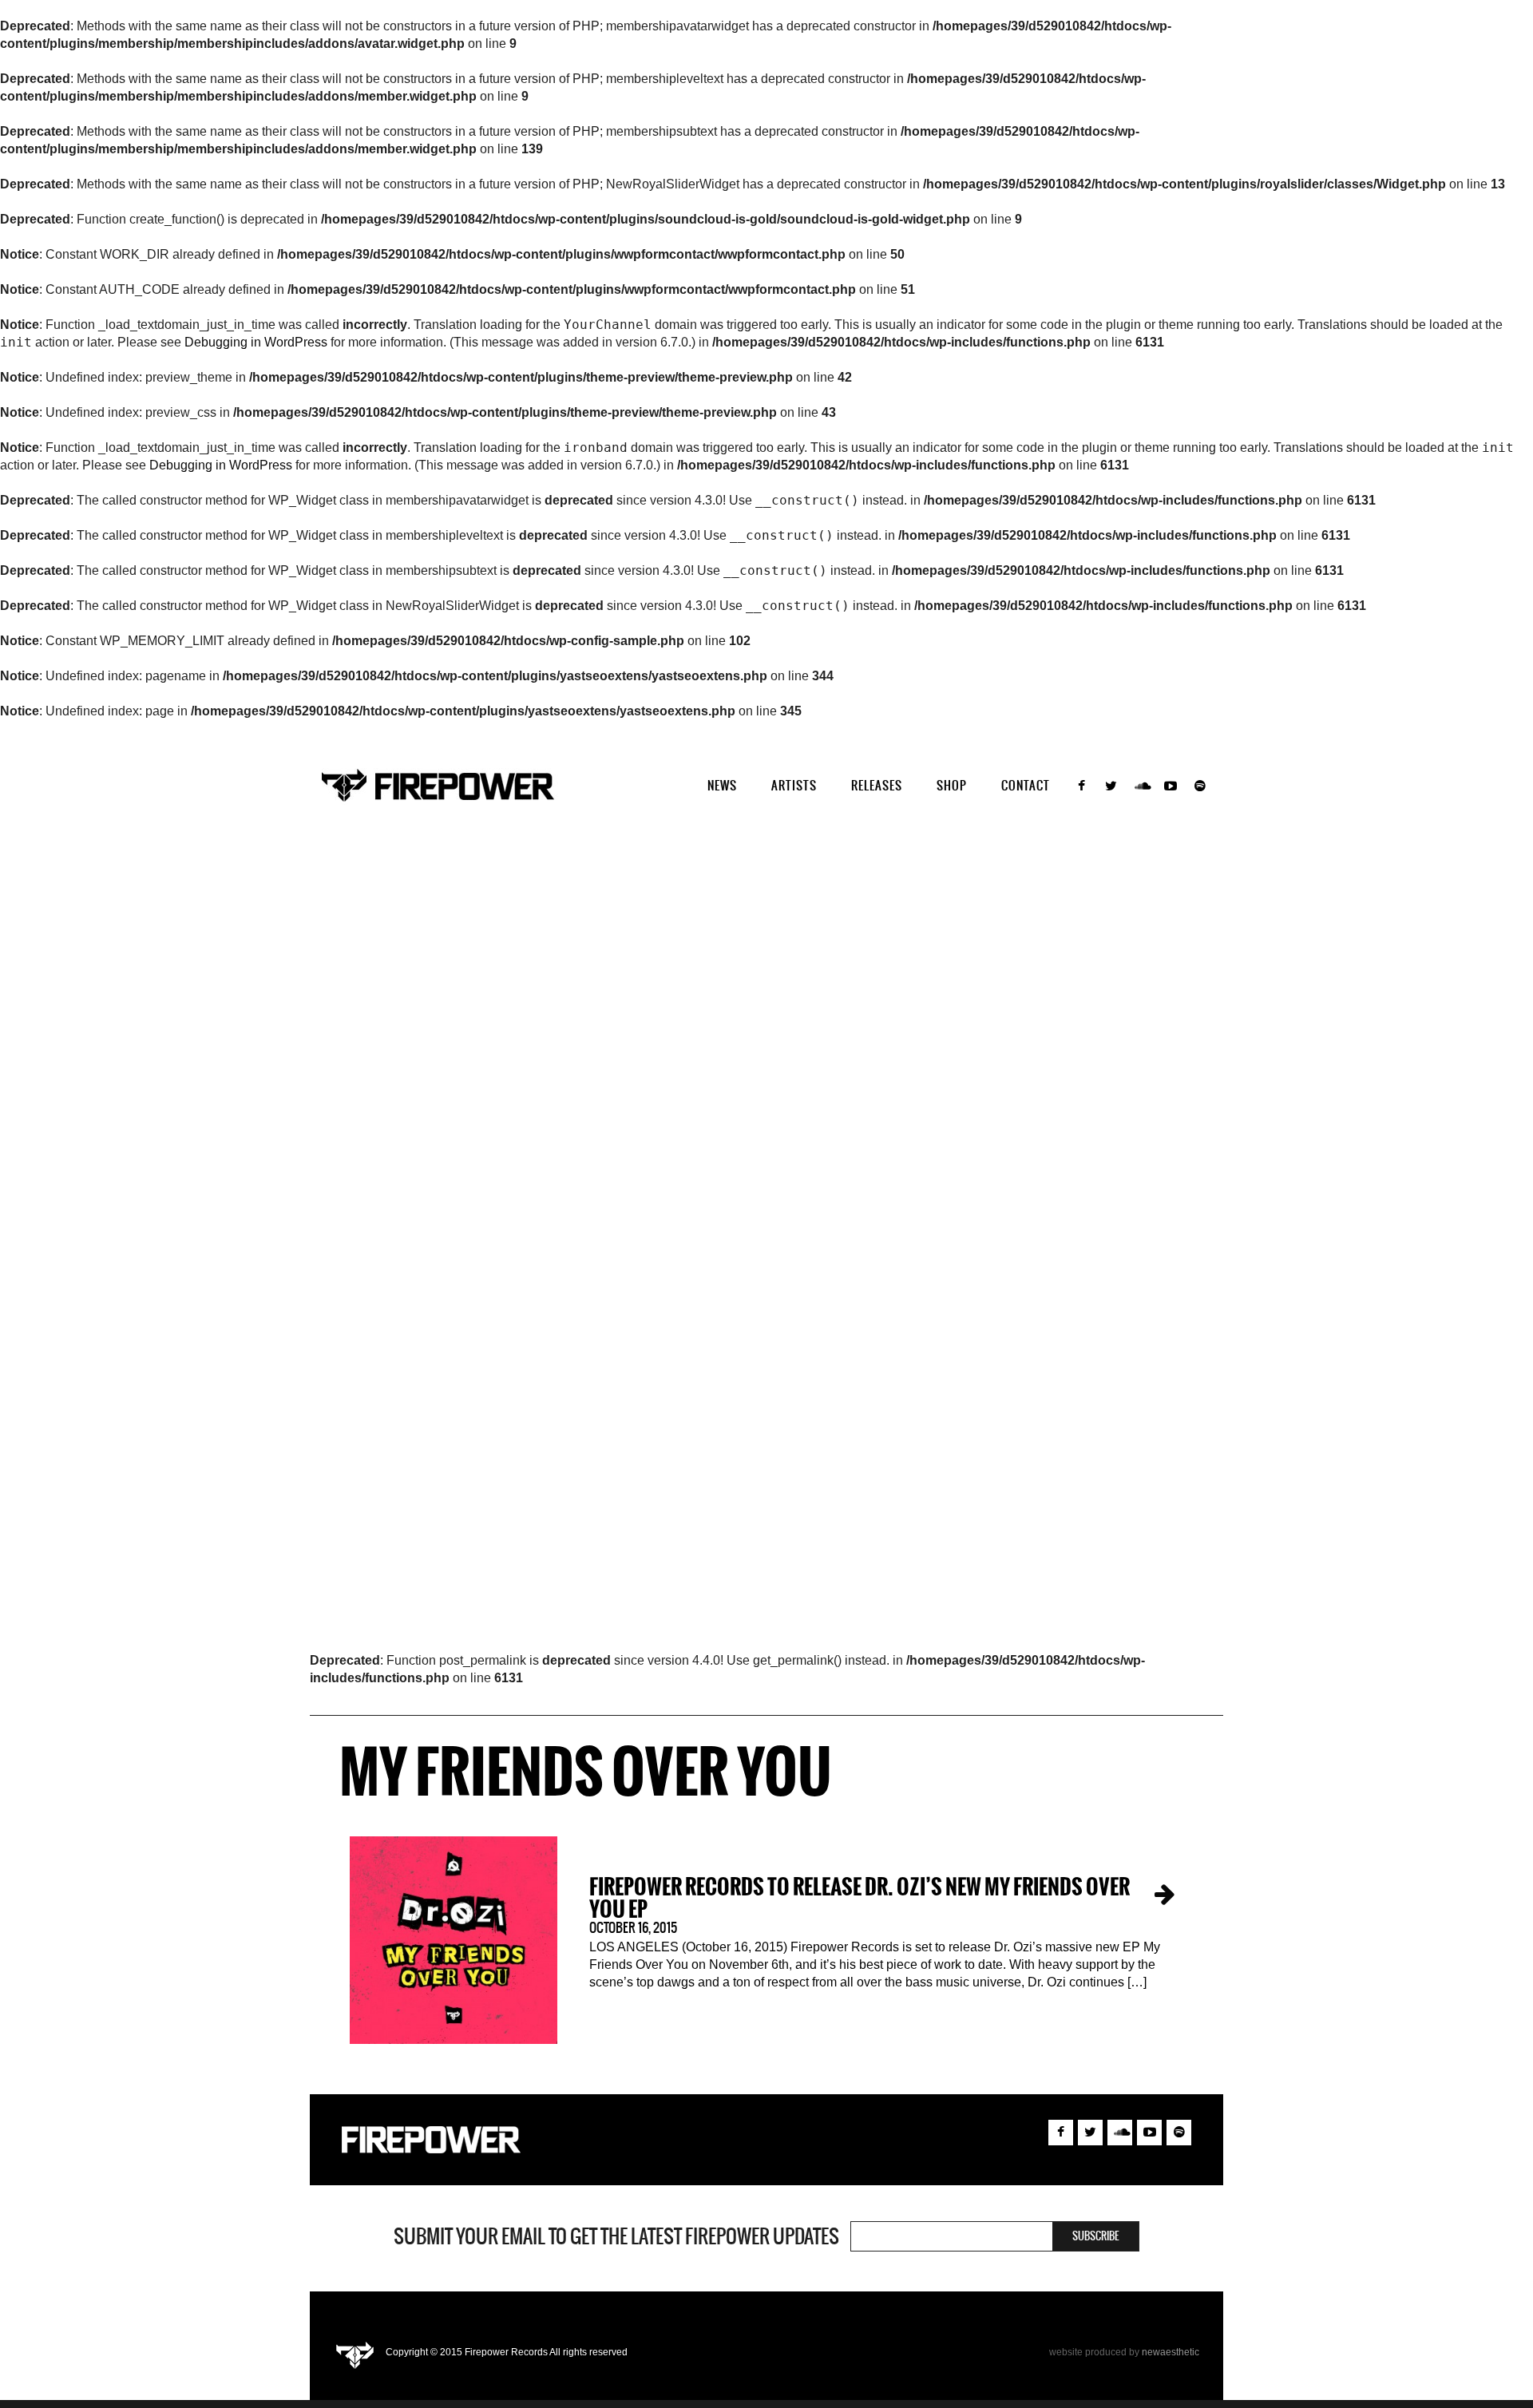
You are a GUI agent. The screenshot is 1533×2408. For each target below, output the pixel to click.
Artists (794, 785)
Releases (877, 785)
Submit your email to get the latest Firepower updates (616, 2236)
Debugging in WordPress (256, 342)
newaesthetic (1171, 2352)
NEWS (722, 785)
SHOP (952, 785)
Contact (1026, 785)
